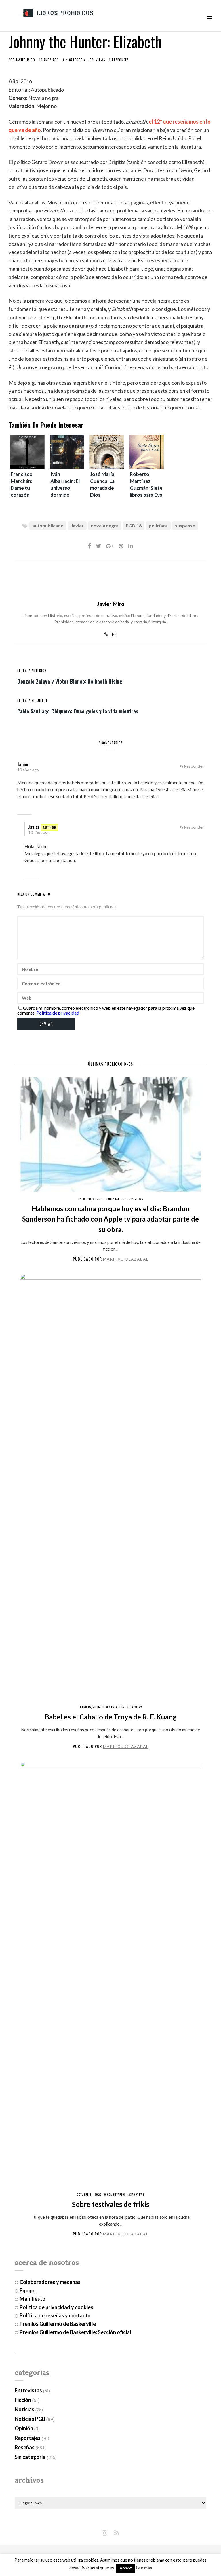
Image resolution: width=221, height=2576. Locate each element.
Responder (194, 766)
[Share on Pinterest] (121, 546)
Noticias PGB (30, 2419)
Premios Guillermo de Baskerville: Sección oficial (75, 2332)
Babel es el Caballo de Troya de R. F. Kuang (111, 1717)
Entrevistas (28, 2390)
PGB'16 (134, 526)
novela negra (105, 526)
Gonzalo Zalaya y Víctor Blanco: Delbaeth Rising (70, 681)
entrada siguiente (33, 701)
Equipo (28, 2290)
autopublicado (48, 526)
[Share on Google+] (110, 546)
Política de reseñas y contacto (55, 2315)
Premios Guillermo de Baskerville (58, 2324)
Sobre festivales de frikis (111, 2204)
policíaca (158, 526)
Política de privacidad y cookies (56, 2307)
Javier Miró (25, 60)
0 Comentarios (114, 1199)
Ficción (23, 2400)
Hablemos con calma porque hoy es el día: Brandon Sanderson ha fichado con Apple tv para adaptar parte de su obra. (110, 1219)
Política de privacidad (58, 1013)
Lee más (144, 2568)
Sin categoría (74, 60)
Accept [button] (126, 2568)
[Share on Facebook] (89, 546)
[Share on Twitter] (99, 546)
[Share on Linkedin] (131, 546)
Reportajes (28, 2438)
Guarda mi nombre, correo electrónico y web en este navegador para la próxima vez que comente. (106, 1010)
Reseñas (25, 2447)
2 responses (119, 60)
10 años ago (28, 770)
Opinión (24, 2428)
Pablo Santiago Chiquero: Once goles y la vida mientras (78, 711)
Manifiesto (33, 2299)
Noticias (24, 2409)
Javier (77, 526)
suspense (185, 526)
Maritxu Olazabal (126, 1259)
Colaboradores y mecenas (50, 2282)
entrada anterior (32, 671)
